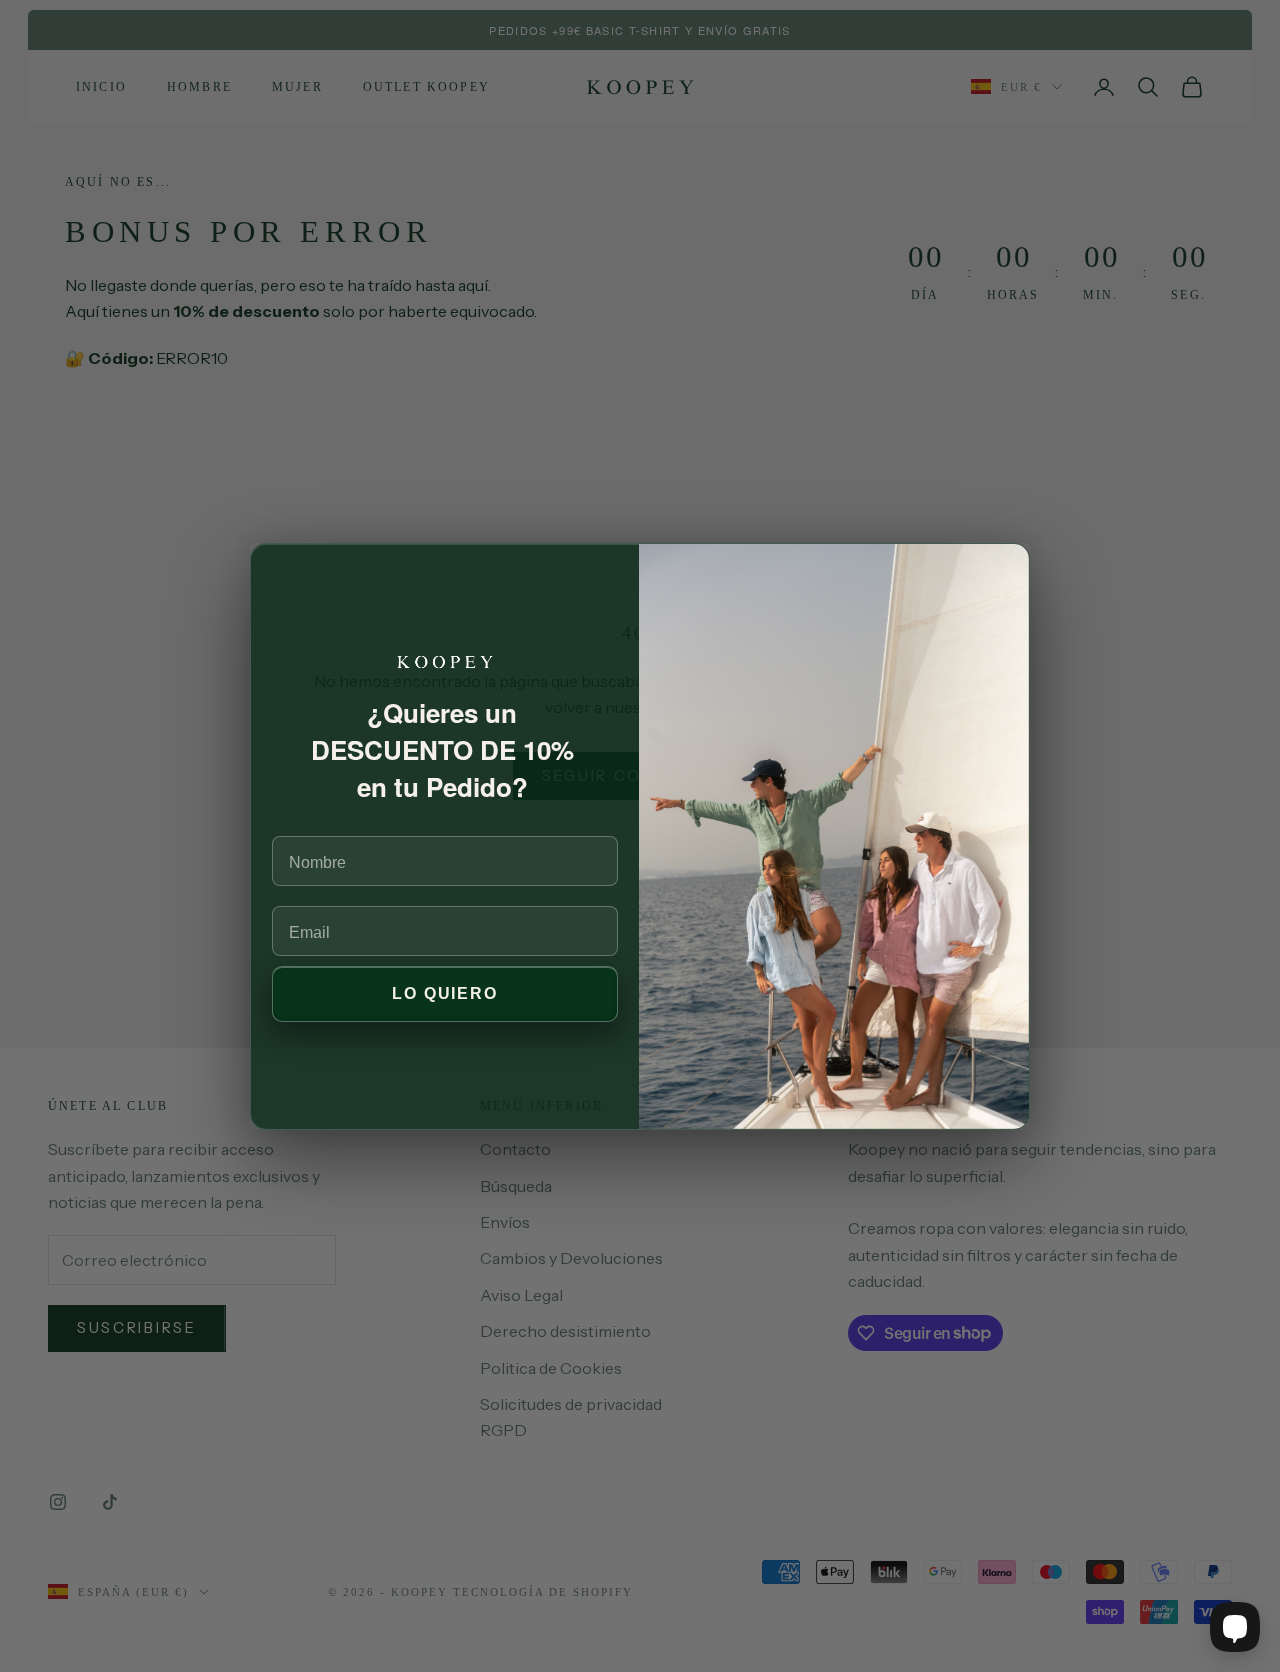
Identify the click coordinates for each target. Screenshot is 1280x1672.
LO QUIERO (445, 993)
